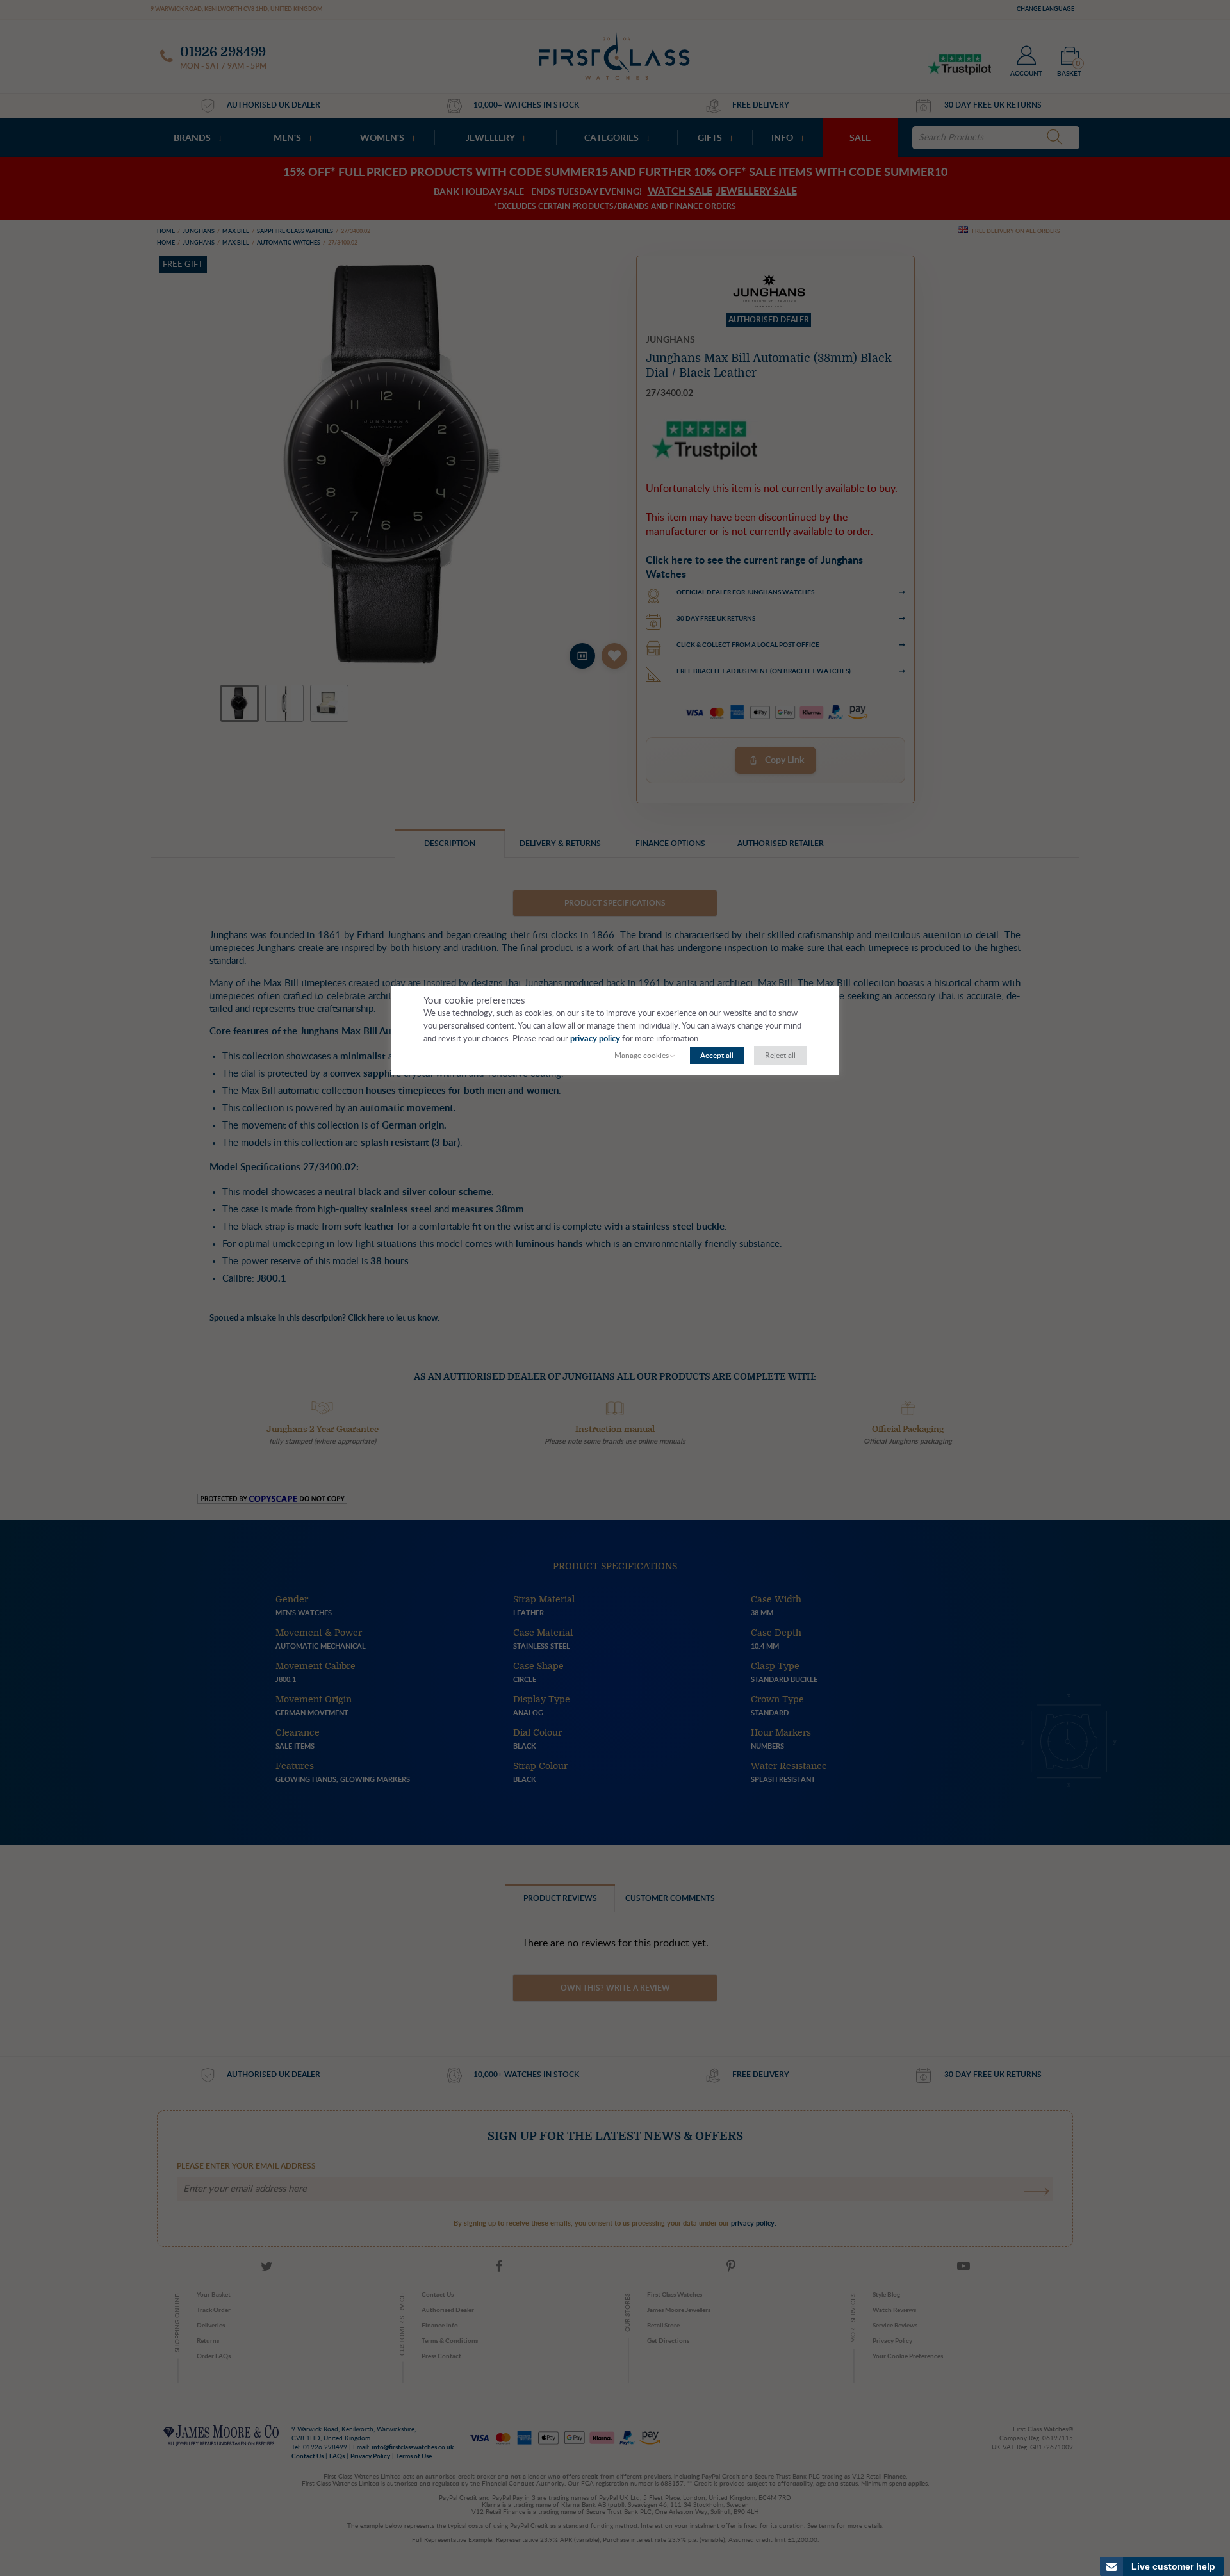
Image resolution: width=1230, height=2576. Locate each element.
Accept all (717, 1056)
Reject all (780, 1056)
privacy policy (595, 1039)
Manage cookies (642, 1056)
